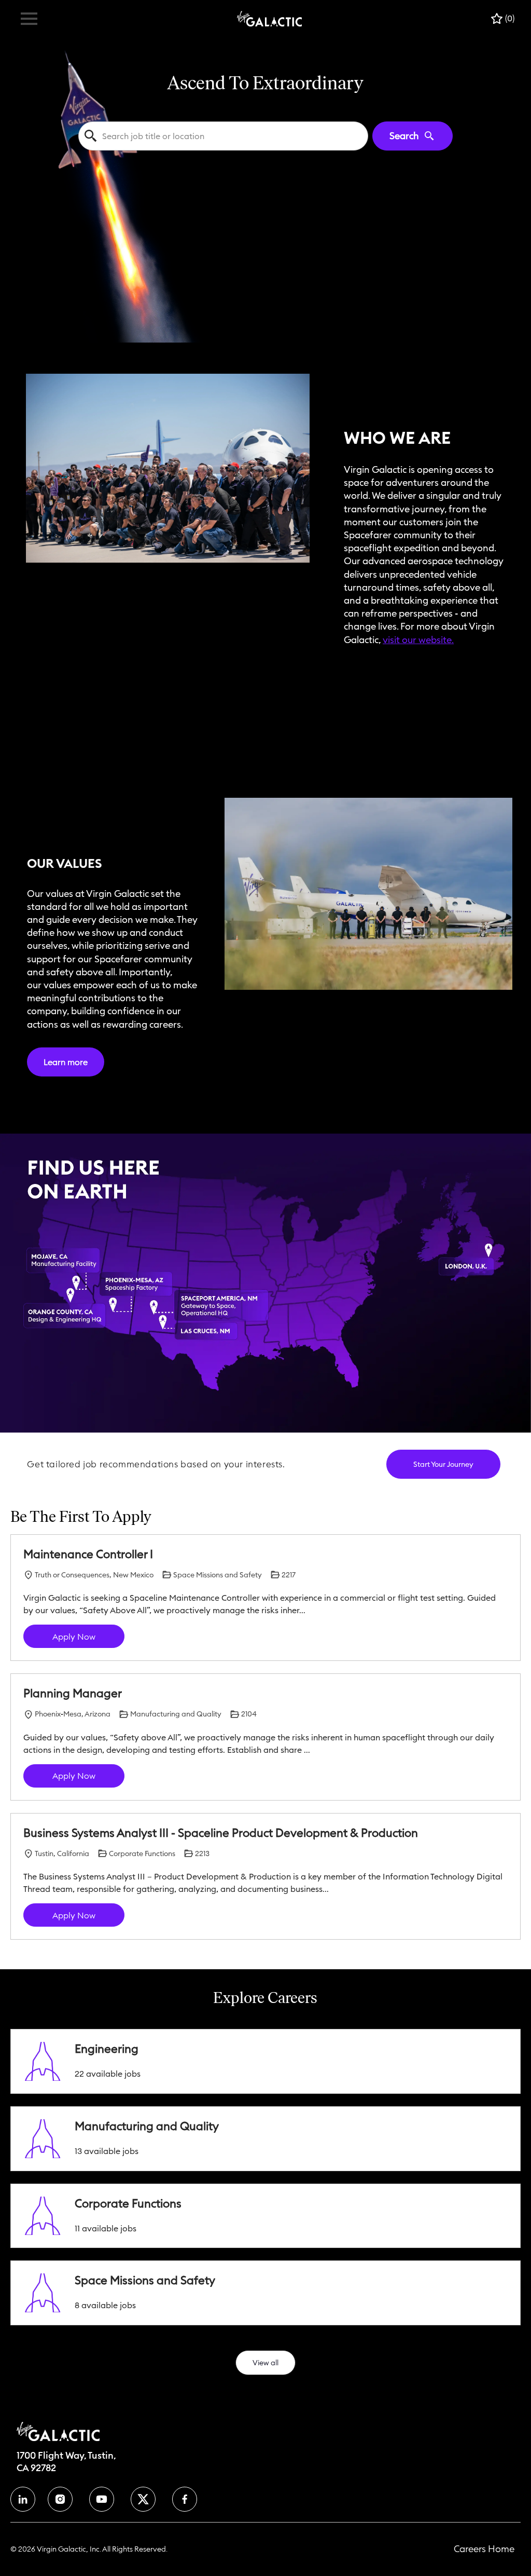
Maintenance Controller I (88, 1554)
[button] (265, 2363)
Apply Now (74, 1637)
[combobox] (223, 136)
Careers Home (484, 2549)
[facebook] (23, 2499)
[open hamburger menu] (29, 19)
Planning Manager (73, 1693)
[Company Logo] (269, 18)
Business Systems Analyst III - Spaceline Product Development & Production (221, 1833)
